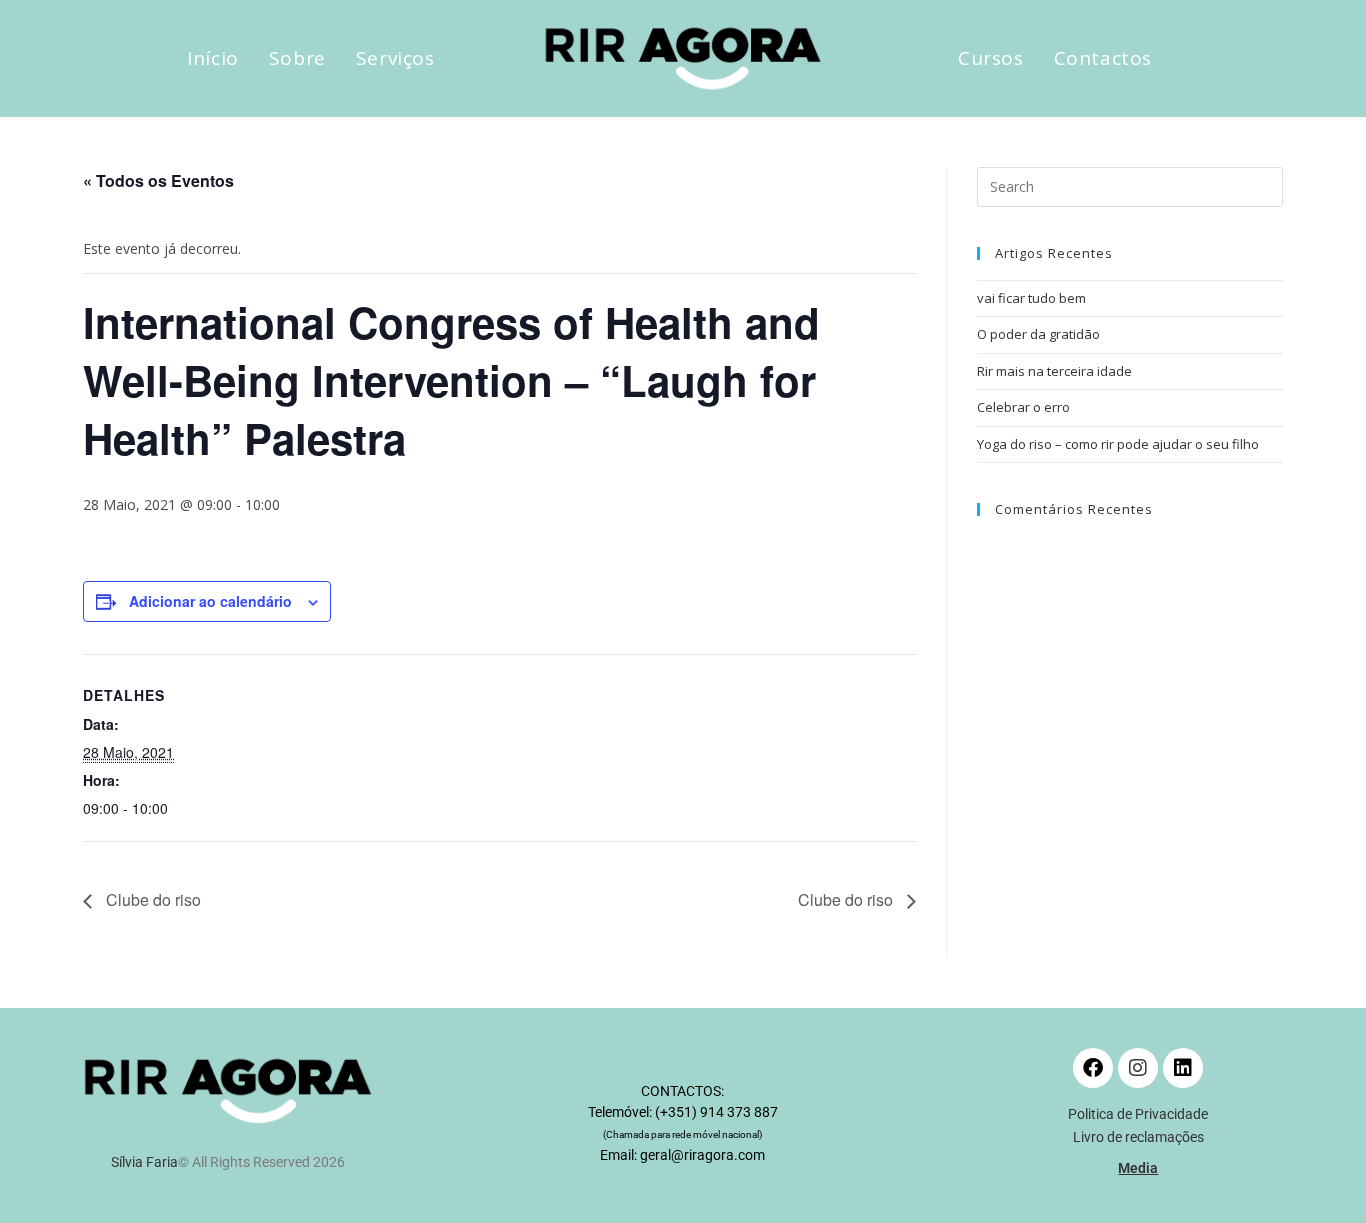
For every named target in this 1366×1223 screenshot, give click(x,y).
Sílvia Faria (144, 1162)
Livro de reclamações (1138, 1137)
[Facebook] (1093, 1068)
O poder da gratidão (1038, 334)
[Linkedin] (1183, 1068)
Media (1138, 1168)
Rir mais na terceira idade (1054, 371)
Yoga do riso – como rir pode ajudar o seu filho (1118, 444)
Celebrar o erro (1023, 407)
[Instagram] (1138, 1068)
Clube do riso (151, 899)
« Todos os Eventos (158, 180)
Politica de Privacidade (1138, 1114)
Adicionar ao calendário (210, 601)
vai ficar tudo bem (1031, 298)
